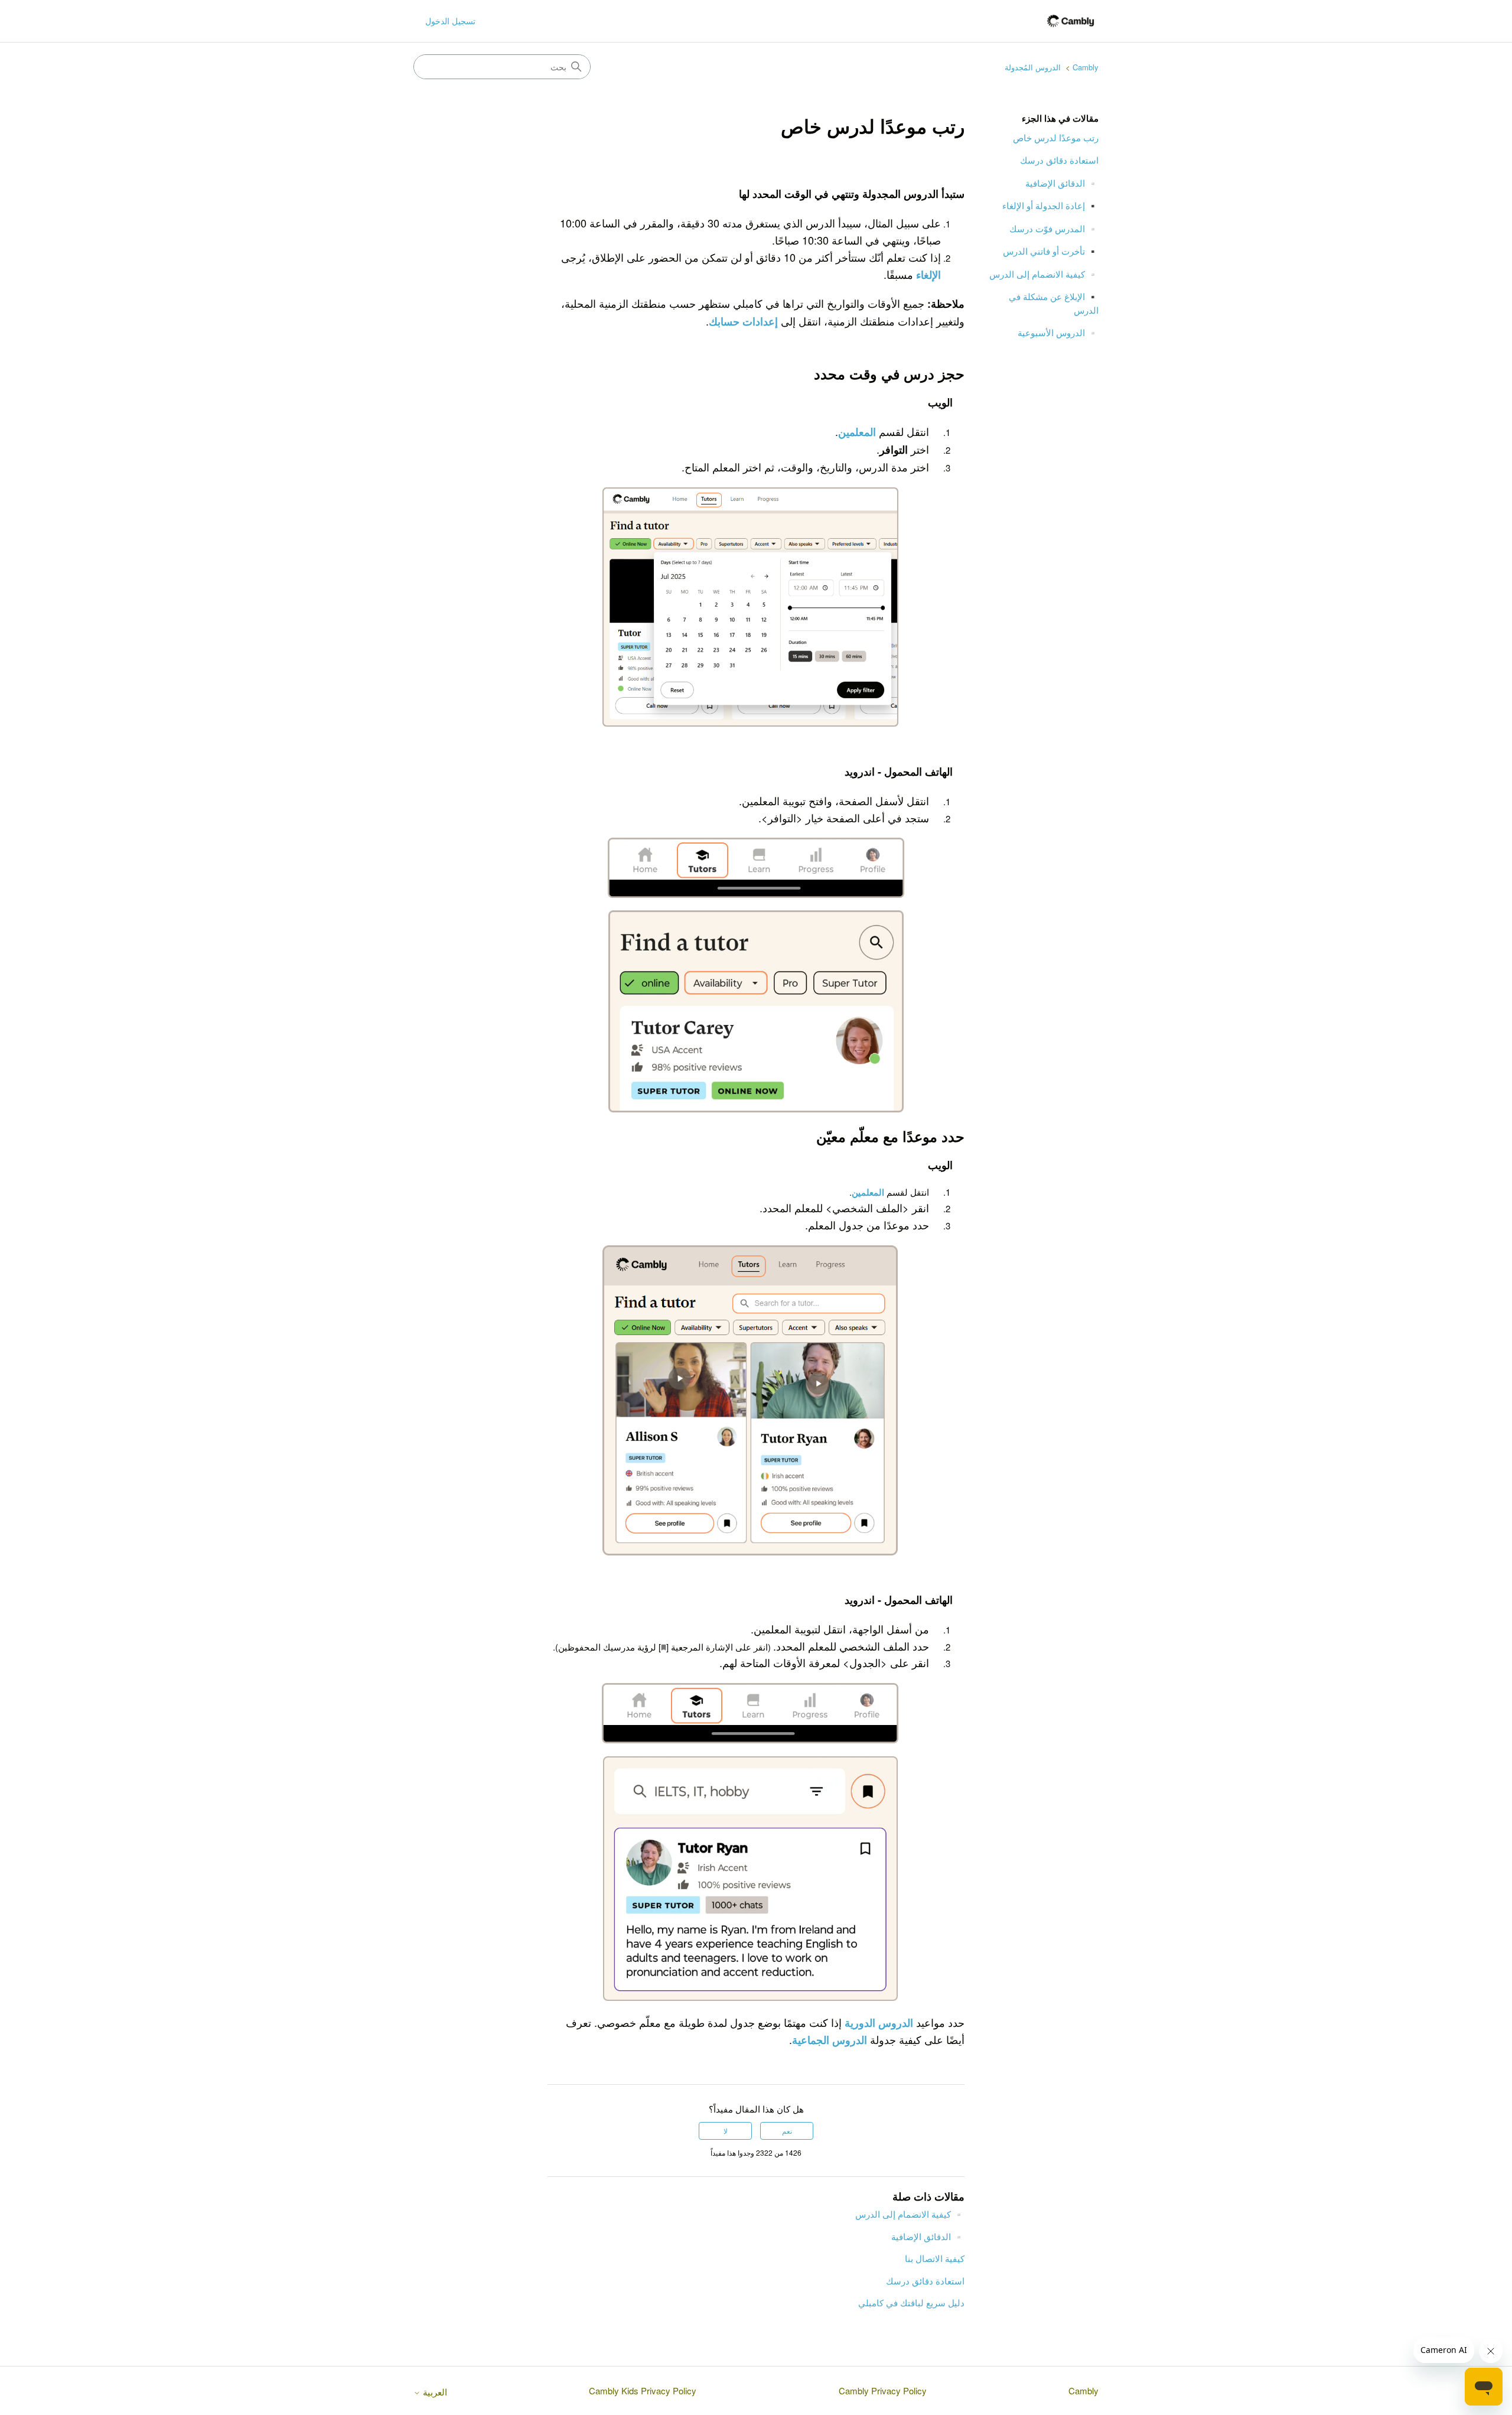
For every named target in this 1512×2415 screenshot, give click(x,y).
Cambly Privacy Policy (883, 2390)
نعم (787, 2131)
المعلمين (857, 432)
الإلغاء (928, 275)
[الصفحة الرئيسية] (1071, 21)
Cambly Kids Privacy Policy (643, 2390)
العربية (434, 2392)
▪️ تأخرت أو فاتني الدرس (1051, 251)
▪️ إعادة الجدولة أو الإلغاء (1050, 205)
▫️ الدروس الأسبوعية (1058, 332)
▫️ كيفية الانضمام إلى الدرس (1044, 274)
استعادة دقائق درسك (1059, 160)
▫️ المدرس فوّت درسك (1054, 228)
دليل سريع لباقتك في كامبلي (911, 2302)
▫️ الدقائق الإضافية (1062, 183)
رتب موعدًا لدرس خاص (1056, 137)
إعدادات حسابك (743, 321)
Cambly (1086, 67)
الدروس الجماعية (830, 2040)
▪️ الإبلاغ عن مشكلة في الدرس (1054, 303)
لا (726, 2131)
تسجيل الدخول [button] (450, 21)
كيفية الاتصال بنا (935, 2258)
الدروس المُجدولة (1033, 67)
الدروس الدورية (879, 2023)
